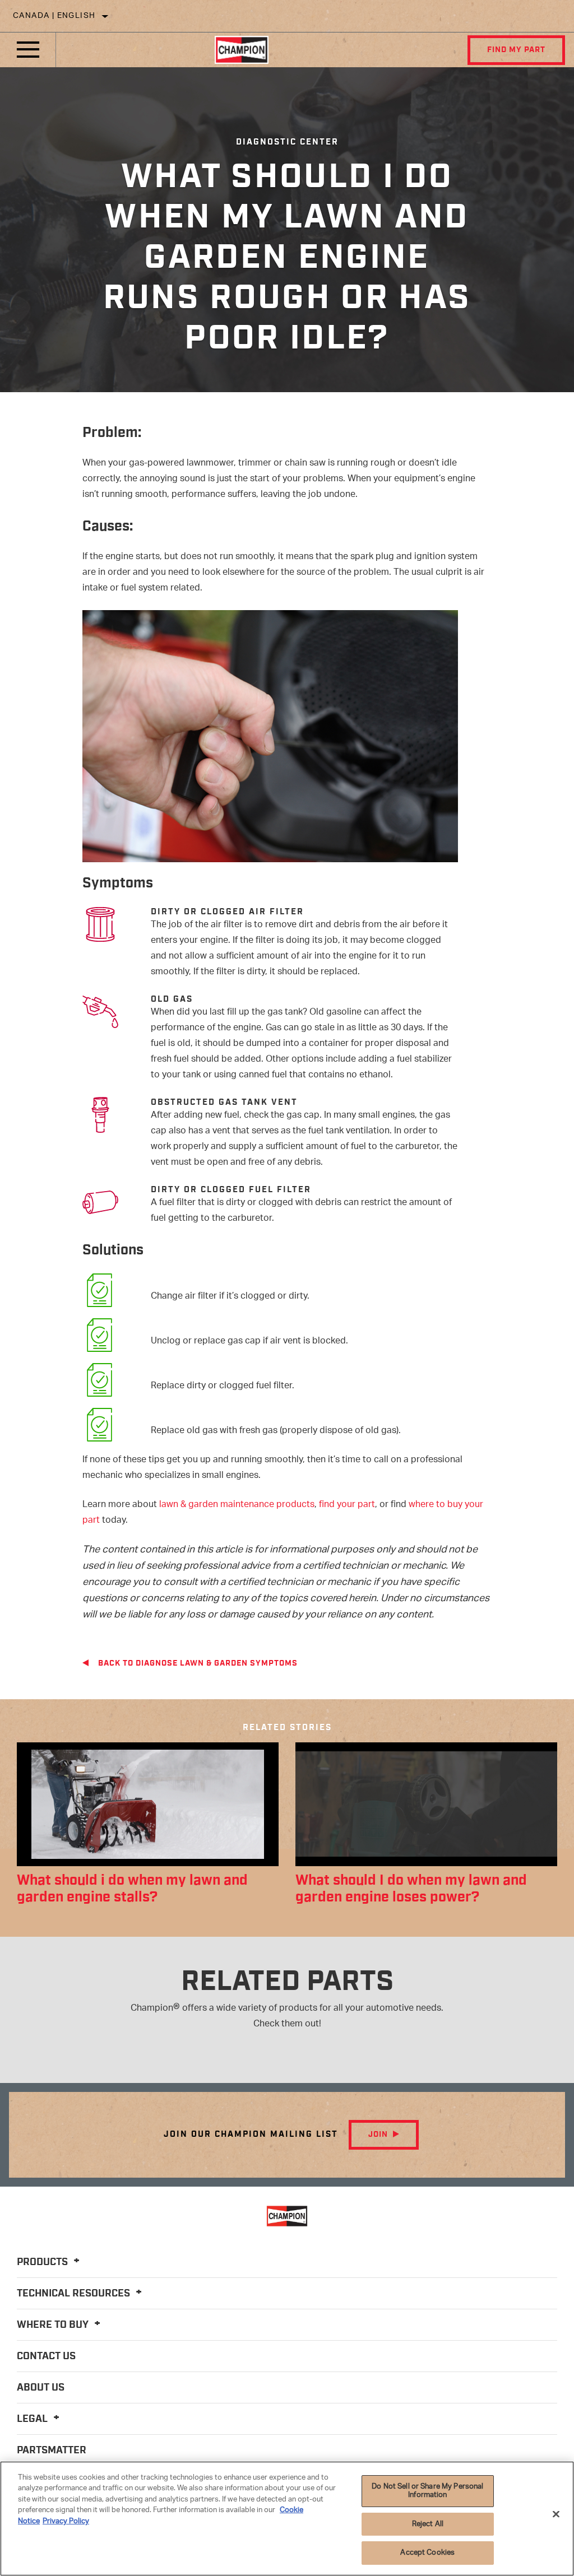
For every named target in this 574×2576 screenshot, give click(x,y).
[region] (287, 2519)
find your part (347, 1505)
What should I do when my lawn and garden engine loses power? (411, 1889)
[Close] (556, 2514)
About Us (41, 2388)
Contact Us (46, 2356)
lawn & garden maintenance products (237, 1505)
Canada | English (54, 16)
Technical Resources (75, 2294)
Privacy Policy (66, 2521)
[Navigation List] (28, 50)
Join (378, 2135)
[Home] (242, 50)
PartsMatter (52, 2451)
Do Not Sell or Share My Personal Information (427, 2491)
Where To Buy (54, 2325)
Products (43, 2262)
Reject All (428, 2524)
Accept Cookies (427, 2553)
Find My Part (516, 50)
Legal (33, 2419)
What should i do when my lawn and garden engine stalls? (132, 1889)
